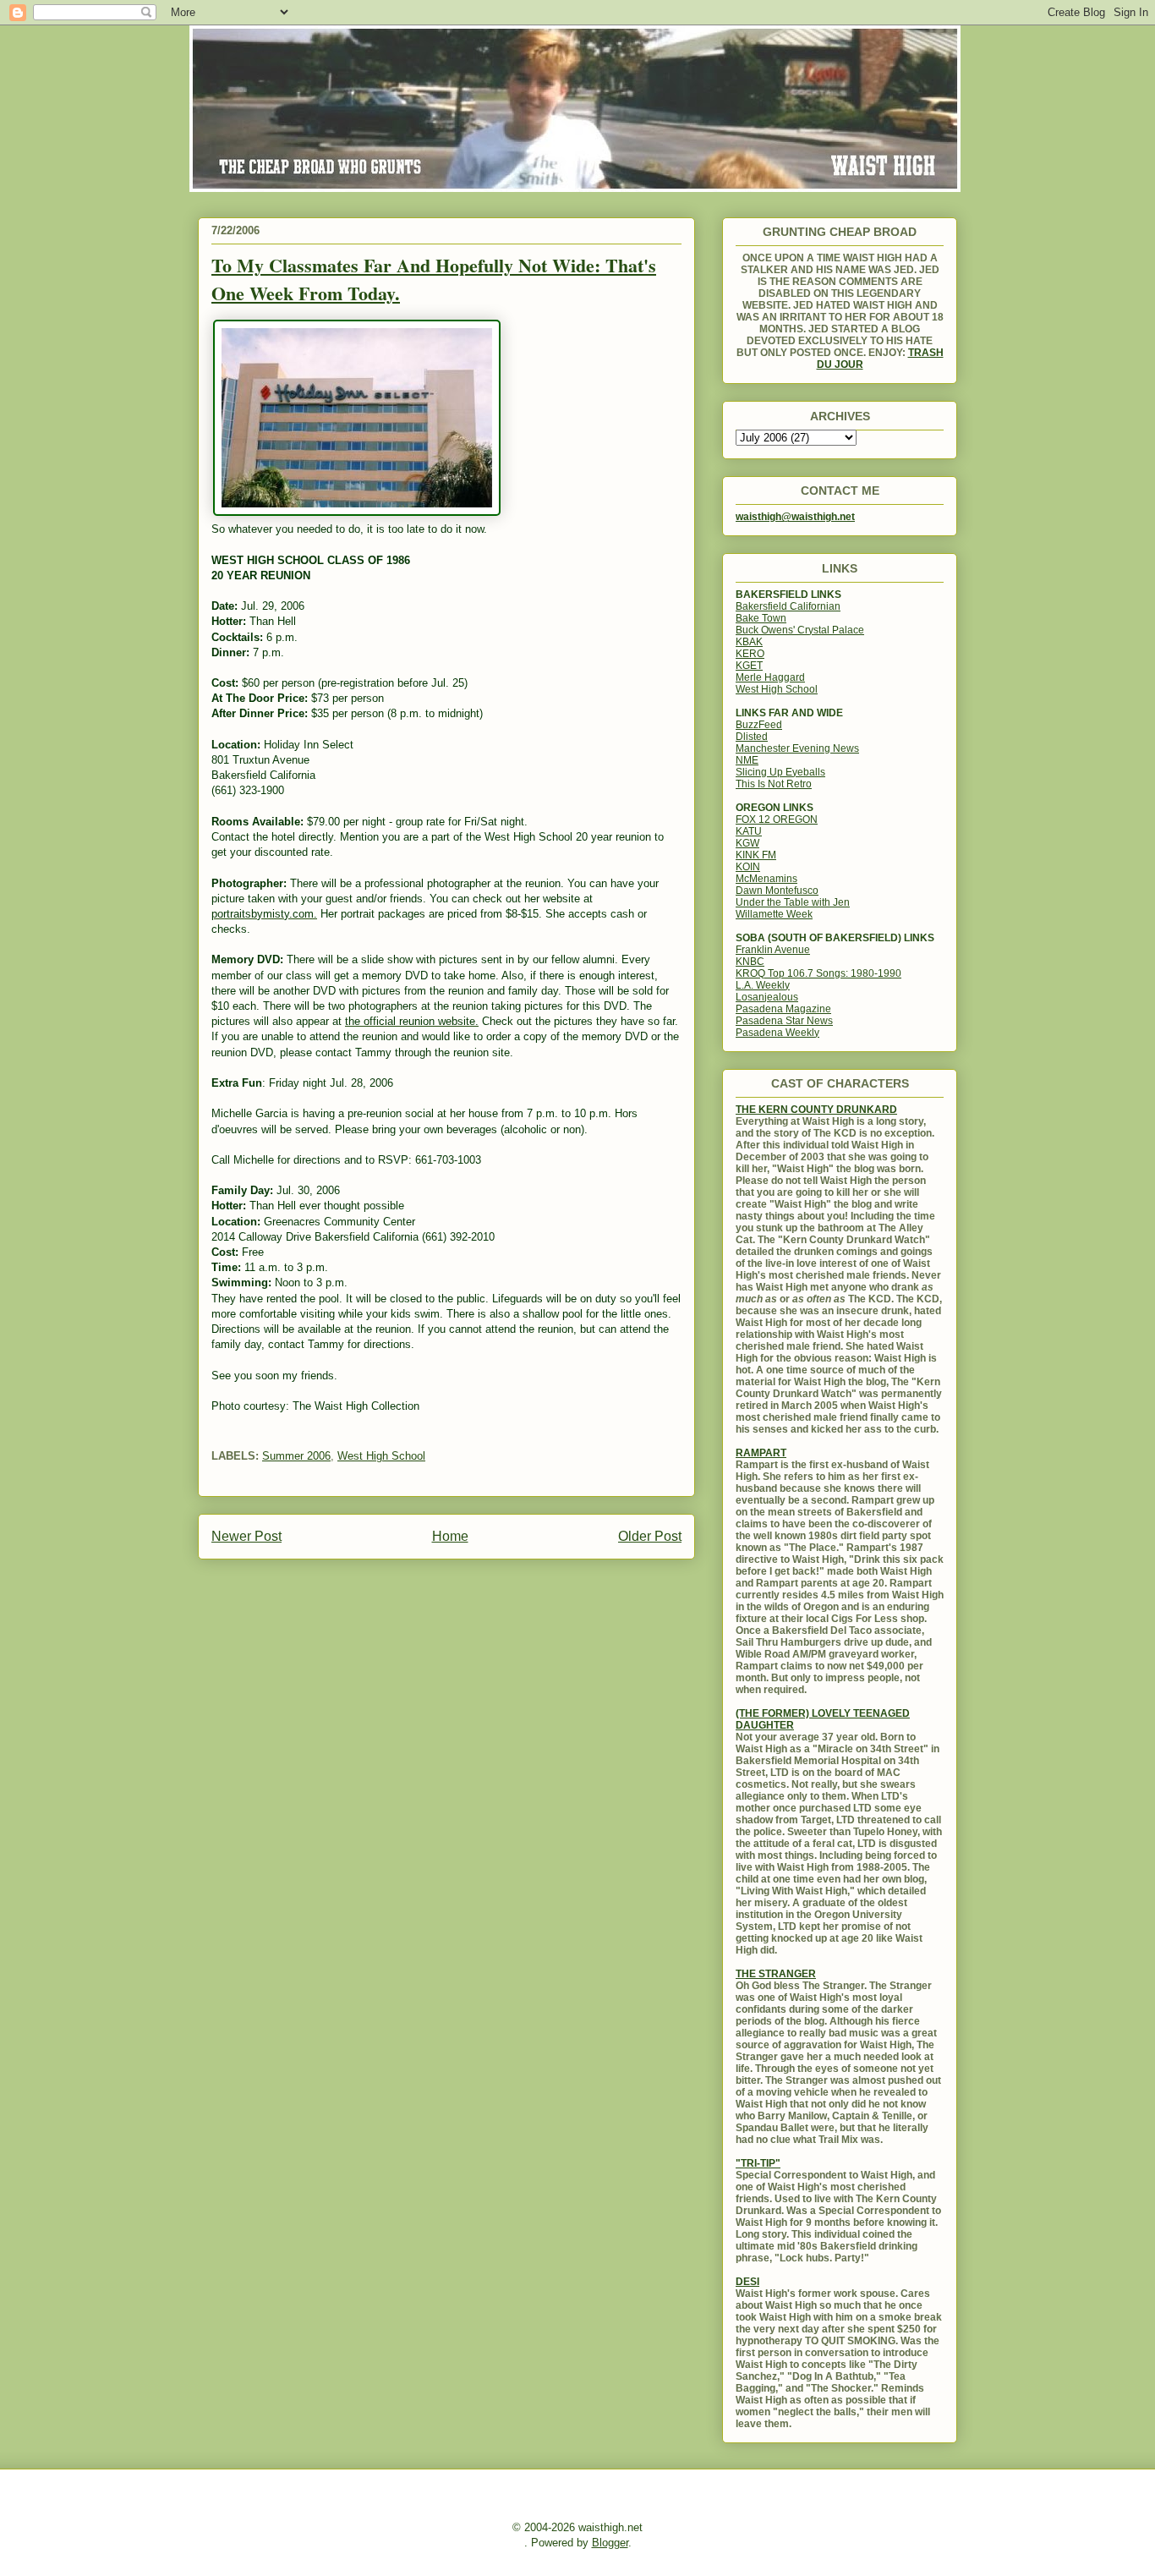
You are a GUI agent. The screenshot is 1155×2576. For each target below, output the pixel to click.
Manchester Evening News (797, 748)
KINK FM (756, 855)
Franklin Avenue (773, 950)
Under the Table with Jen (793, 902)
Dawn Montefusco (777, 891)
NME (747, 760)
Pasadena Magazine (783, 1009)
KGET (749, 666)
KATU (749, 831)
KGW (747, 843)
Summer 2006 (296, 1456)
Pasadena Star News (784, 1021)
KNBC (750, 962)
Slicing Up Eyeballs (780, 772)
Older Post (650, 1536)
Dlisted (752, 737)
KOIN (748, 867)
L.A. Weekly (763, 985)
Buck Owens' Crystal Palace (800, 630)
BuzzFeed (759, 725)
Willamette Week (774, 914)
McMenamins (766, 879)
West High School (381, 1456)
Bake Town (761, 618)
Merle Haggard (770, 677)
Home (450, 1536)
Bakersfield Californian (788, 606)
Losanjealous (767, 997)
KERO (750, 654)
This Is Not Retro (774, 784)
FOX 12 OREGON (777, 819)
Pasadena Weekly (777, 1033)
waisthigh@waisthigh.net (795, 517)
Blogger (610, 2543)
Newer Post (246, 1536)
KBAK (749, 642)
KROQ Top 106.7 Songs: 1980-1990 (818, 973)
